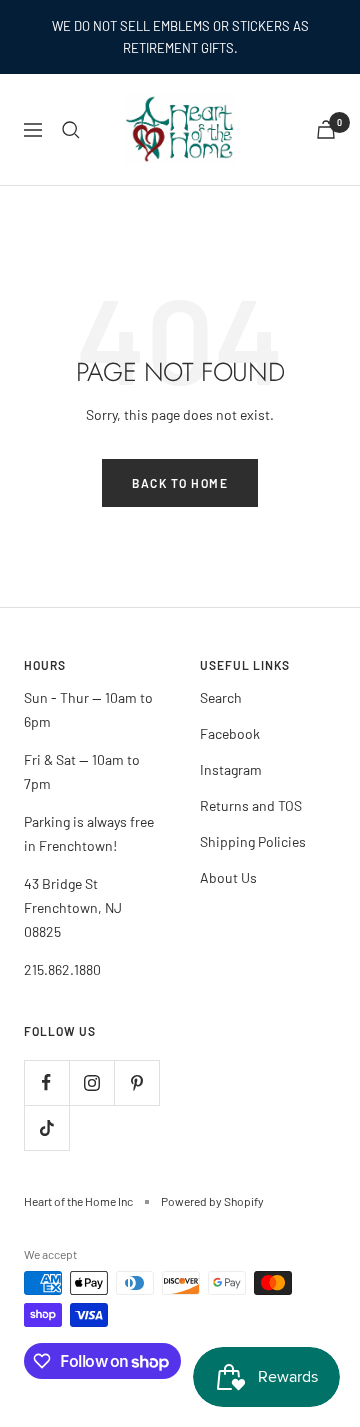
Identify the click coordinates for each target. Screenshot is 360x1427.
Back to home (180, 483)
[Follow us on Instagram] (91, 1082)
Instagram (231, 769)
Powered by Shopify (212, 1201)
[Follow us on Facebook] (46, 1082)
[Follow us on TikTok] (46, 1127)
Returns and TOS (251, 805)
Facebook (230, 733)
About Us (228, 877)
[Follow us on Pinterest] (136, 1082)
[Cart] (326, 129)
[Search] (71, 130)
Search (221, 697)
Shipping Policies (253, 841)
